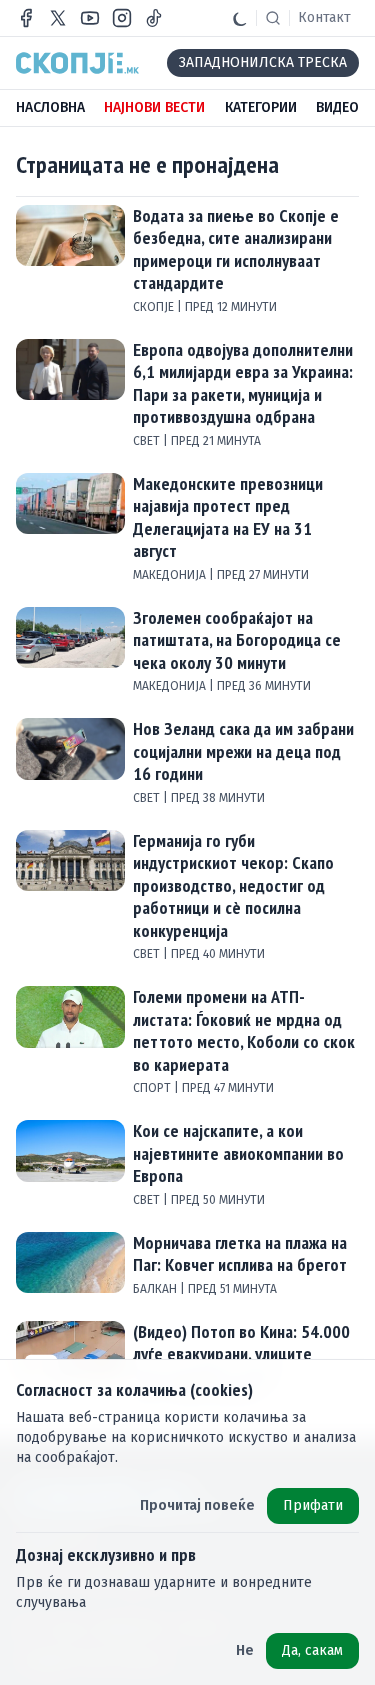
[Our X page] (58, 18)
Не (245, 1650)
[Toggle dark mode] (240, 18)
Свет (148, 441)
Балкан (156, 1289)
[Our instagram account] (122, 18)
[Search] (273, 18)
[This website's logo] (77, 63)
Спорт (153, 1088)
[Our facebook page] (26, 18)
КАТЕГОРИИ (261, 107)
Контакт (324, 17)
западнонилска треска (263, 62)
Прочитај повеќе (197, 1505)
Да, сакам (312, 1650)
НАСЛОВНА (50, 107)
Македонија (171, 575)
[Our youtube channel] (90, 18)
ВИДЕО (337, 107)
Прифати (313, 1505)
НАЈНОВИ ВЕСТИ (154, 107)
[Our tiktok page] (154, 18)
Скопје (155, 307)
